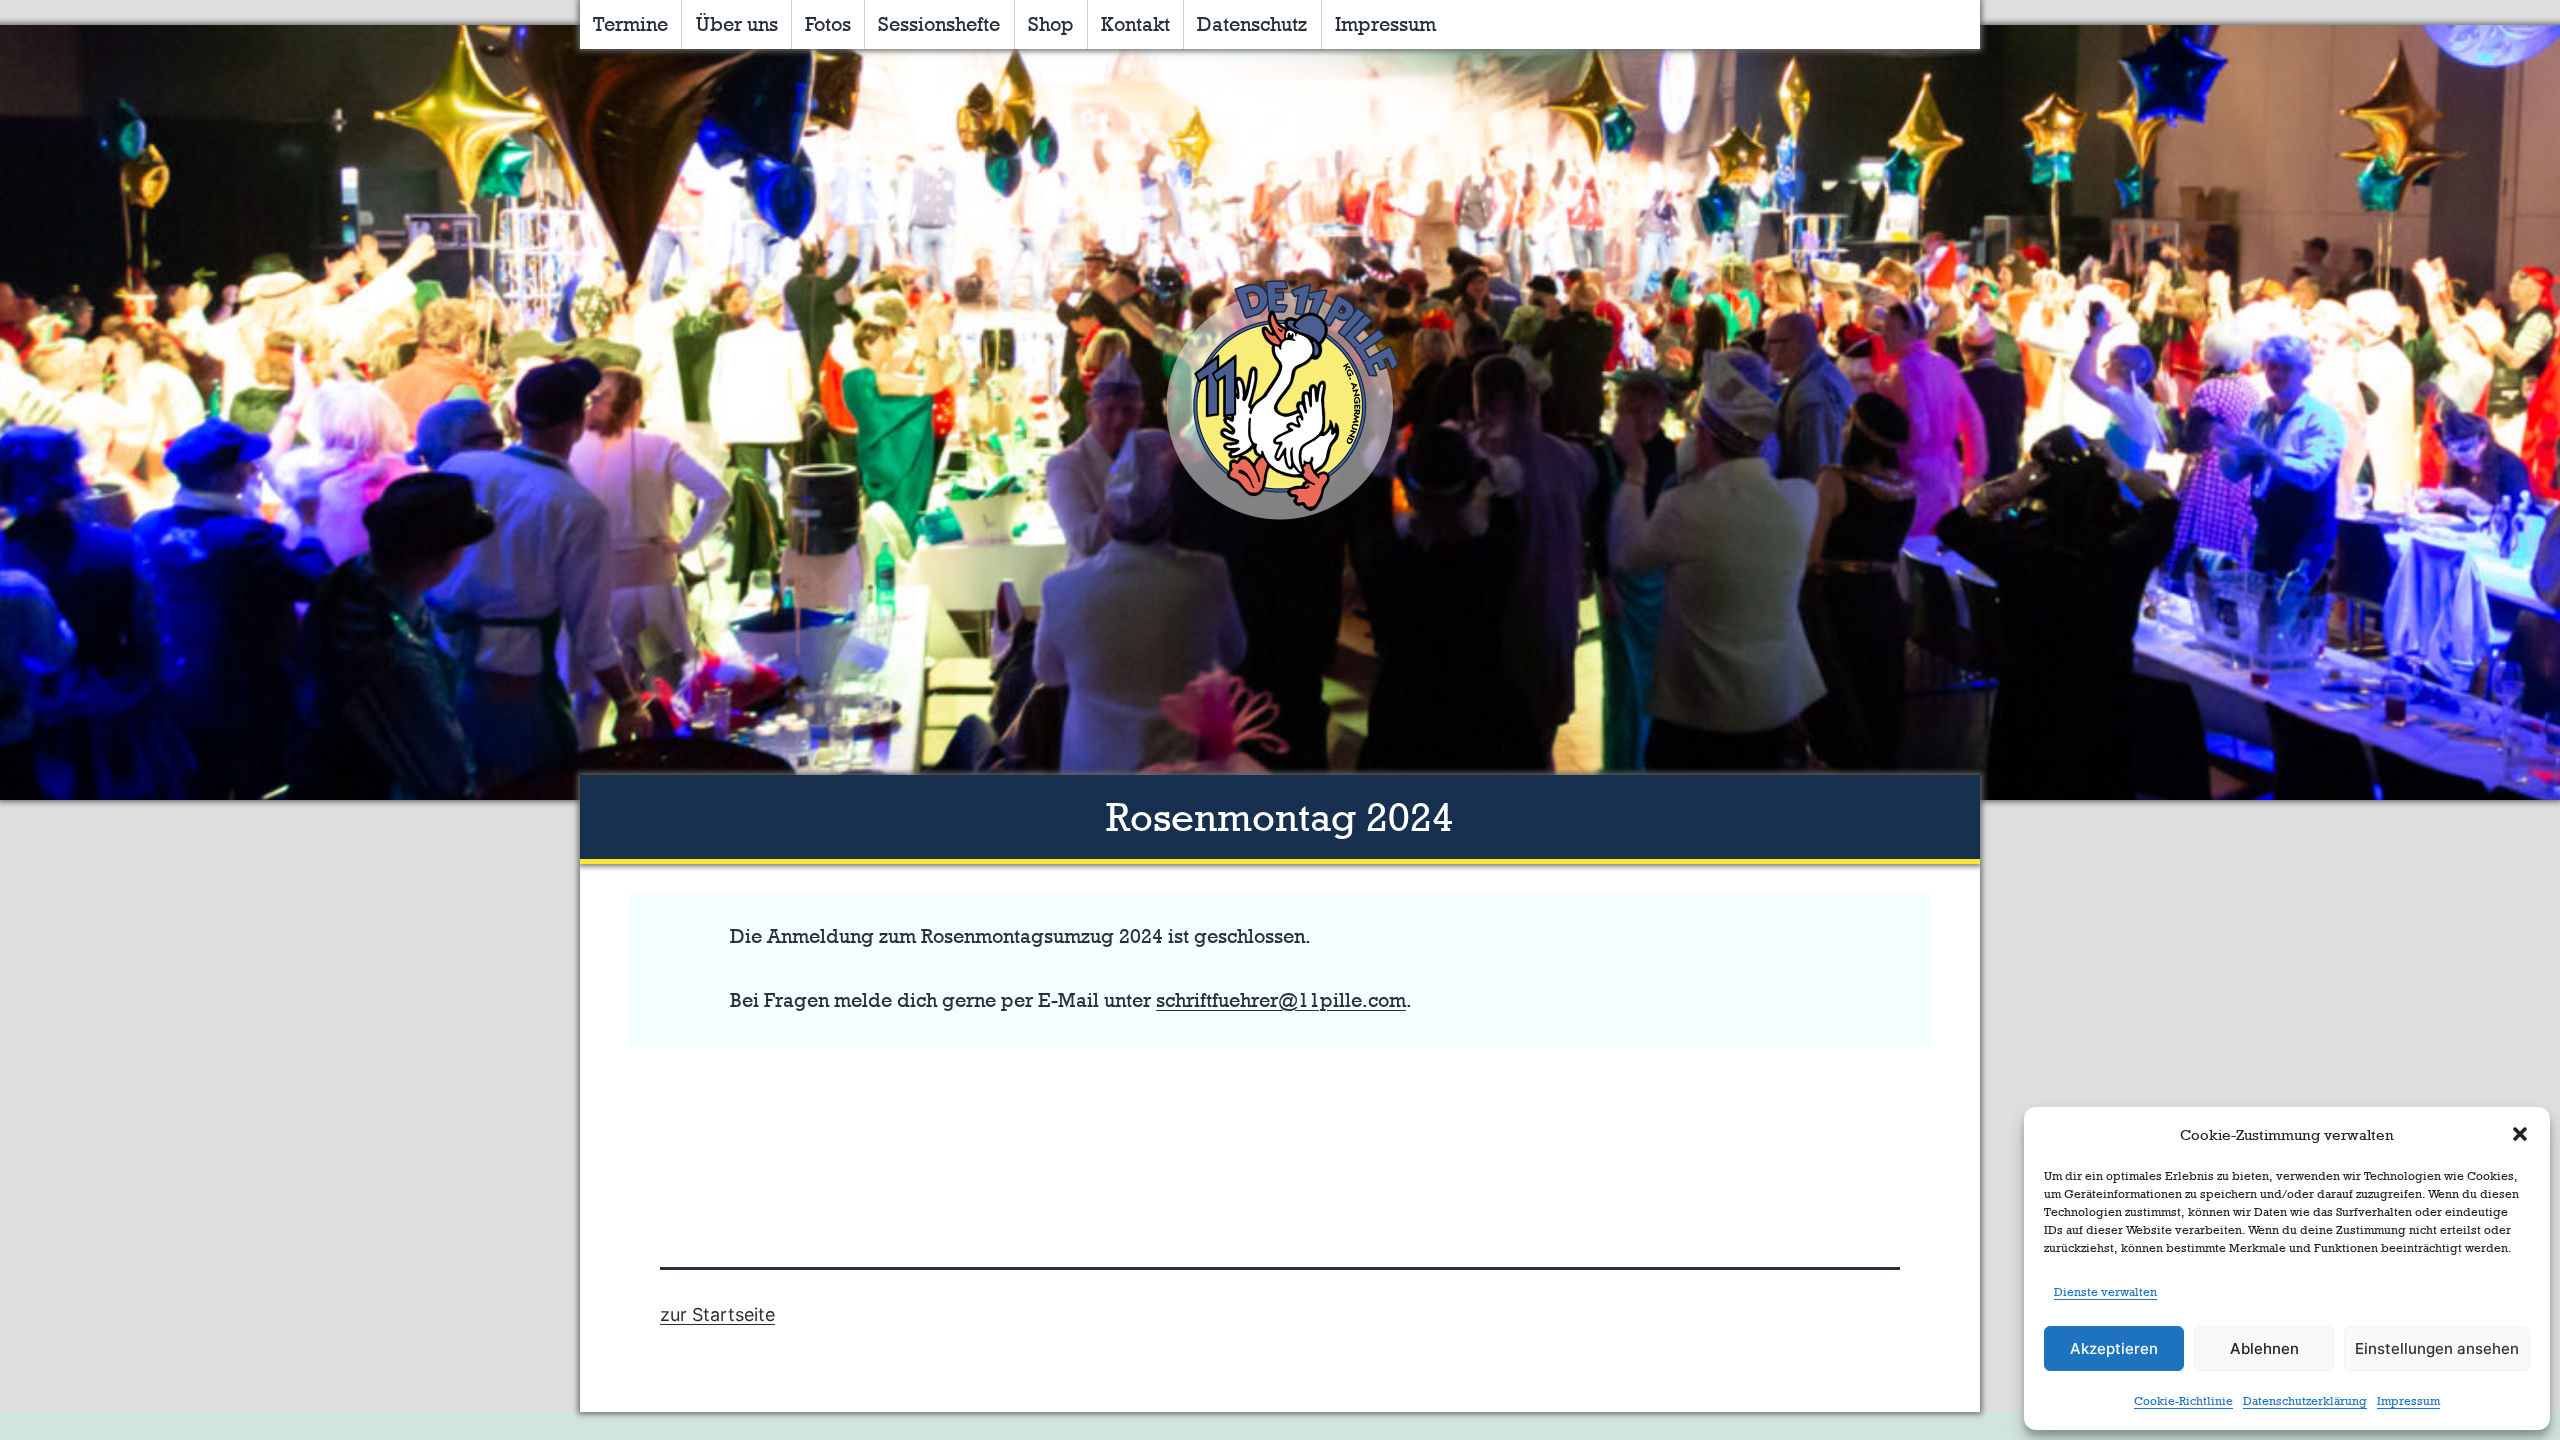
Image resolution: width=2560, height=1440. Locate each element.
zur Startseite (717, 1314)
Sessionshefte (939, 24)
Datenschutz (1252, 24)
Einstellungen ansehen (2437, 1348)
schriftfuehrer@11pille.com (1281, 1000)
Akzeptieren (2114, 1348)
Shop (1051, 24)
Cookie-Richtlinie (2183, 1401)
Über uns (737, 24)
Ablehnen (2264, 1348)
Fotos (828, 24)
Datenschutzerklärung (2305, 1401)
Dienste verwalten (2105, 1292)
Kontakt (1135, 24)
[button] (2520, 1134)
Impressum (2408, 1401)
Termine (630, 24)
